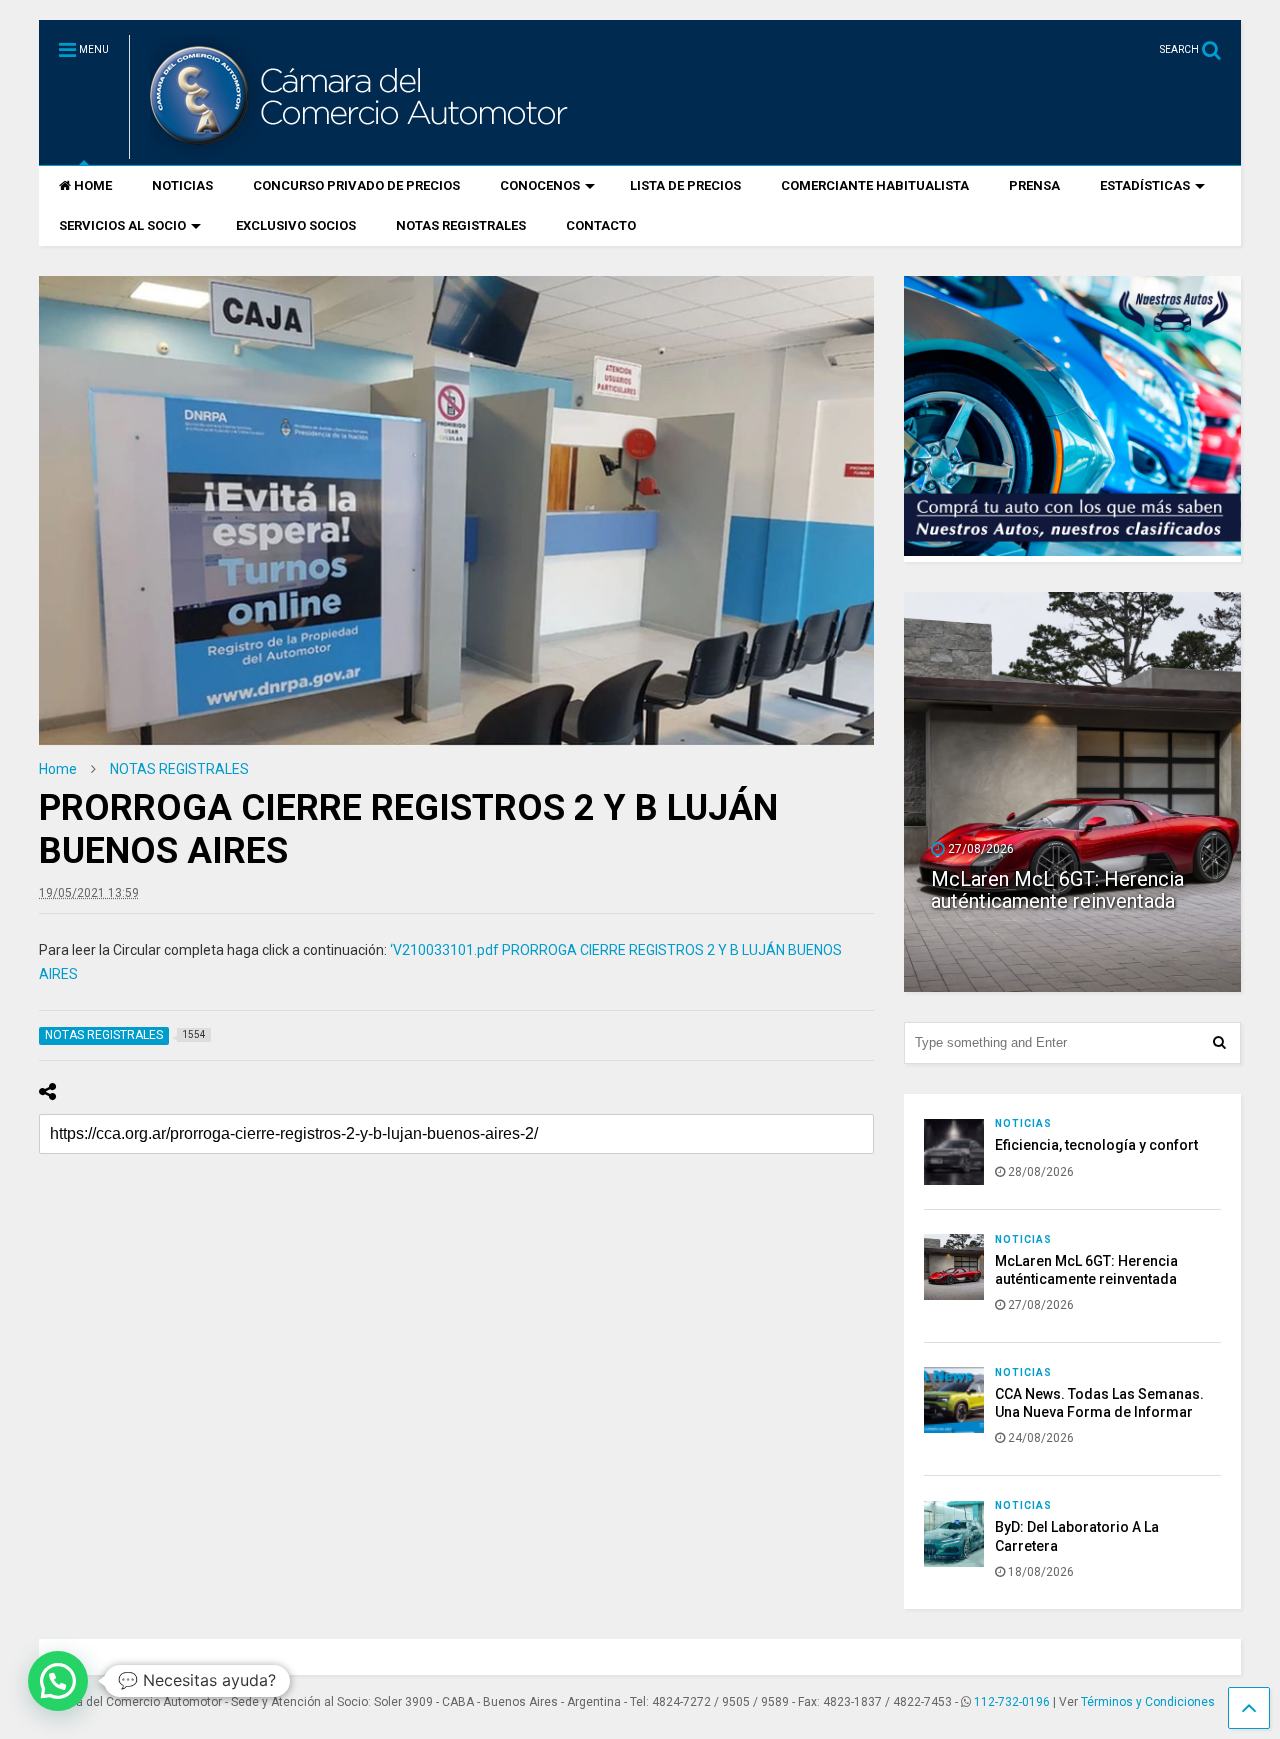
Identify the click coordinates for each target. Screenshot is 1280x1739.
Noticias (1023, 1123)
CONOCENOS (540, 185)
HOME (93, 185)
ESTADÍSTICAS (1145, 185)
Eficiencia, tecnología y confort (1096, 1145)
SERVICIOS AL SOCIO (122, 225)
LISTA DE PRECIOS (685, 185)
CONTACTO (601, 225)
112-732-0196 (1012, 1702)
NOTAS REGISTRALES (461, 225)
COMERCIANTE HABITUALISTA (875, 185)
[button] (58, 1681)
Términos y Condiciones (1148, 1702)
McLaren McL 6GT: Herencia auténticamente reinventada (1057, 890)
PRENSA (1034, 185)
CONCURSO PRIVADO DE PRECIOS (356, 185)
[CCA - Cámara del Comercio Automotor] (356, 150)
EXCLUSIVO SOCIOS (296, 225)
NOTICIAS (182, 185)
